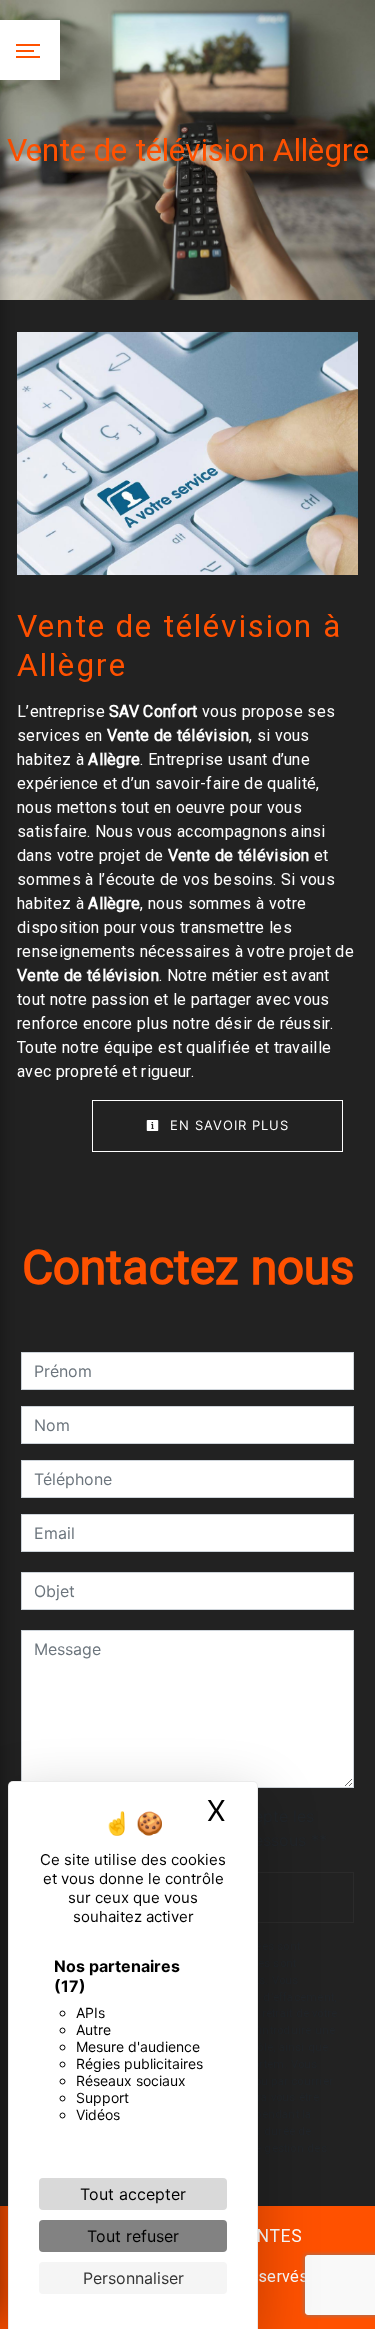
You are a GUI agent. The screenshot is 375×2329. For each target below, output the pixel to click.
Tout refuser (133, 2236)
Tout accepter (133, 2194)
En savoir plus (227, 1125)
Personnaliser (133, 2278)
